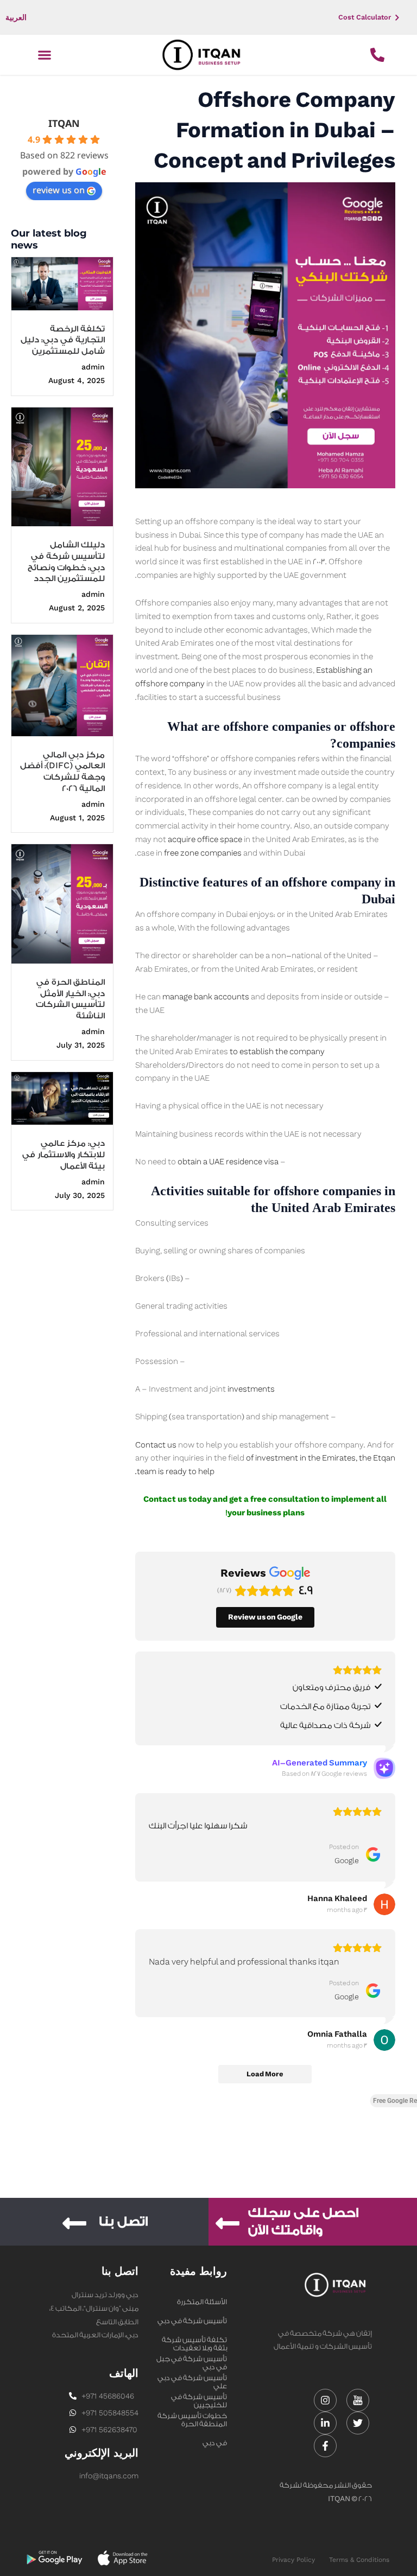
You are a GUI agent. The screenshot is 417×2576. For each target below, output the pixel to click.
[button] (44, 55)
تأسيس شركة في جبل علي (192, 2360)
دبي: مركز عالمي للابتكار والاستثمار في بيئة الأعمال (64, 1155)
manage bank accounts (206, 997)
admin (93, 367)
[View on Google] (384, 1904)
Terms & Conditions (359, 2560)
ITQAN (64, 123)
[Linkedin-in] (325, 2423)
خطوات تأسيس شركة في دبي (192, 2416)
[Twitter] (358, 2423)
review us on (59, 190)
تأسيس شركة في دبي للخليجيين (192, 2379)
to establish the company (277, 1052)
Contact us (156, 1445)
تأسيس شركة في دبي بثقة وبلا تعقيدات (192, 2322)
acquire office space (205, 840)
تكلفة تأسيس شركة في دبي (194, 2341)
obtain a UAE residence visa (228, 1162)
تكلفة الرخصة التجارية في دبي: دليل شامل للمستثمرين (63, 340)
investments (251, 1389)
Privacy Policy (293, 2560)
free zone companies (203, 853)
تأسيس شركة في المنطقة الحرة (199, 2398)
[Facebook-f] (325, 2446)
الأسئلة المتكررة (202, 2302)
